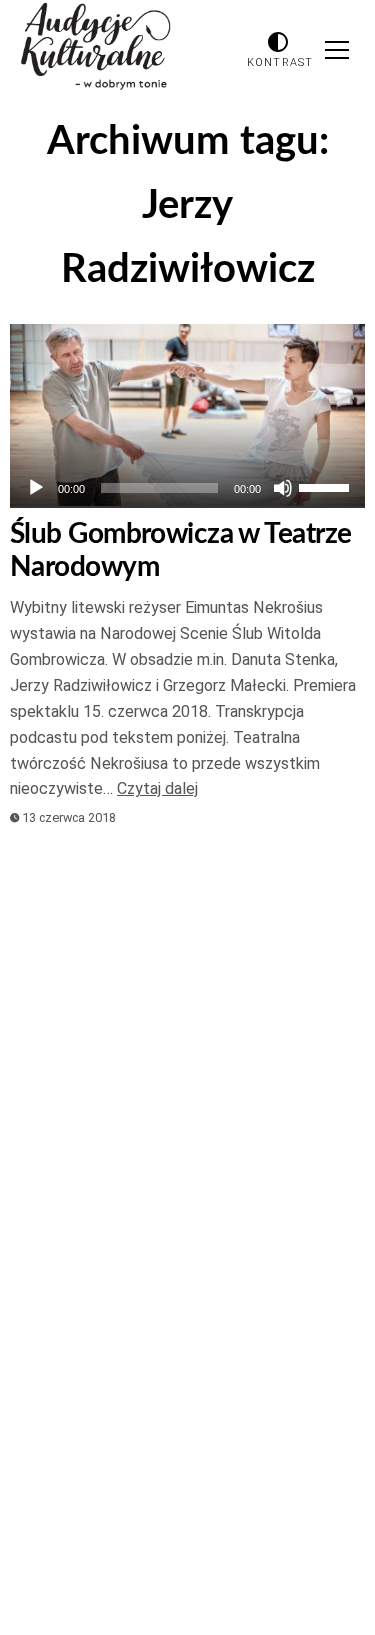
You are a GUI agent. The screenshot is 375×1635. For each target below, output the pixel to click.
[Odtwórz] (36, 488)
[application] (187, 488)
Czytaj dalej (157, 788)
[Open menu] (337, 50)
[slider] (327, 486)
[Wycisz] (283, 488)
